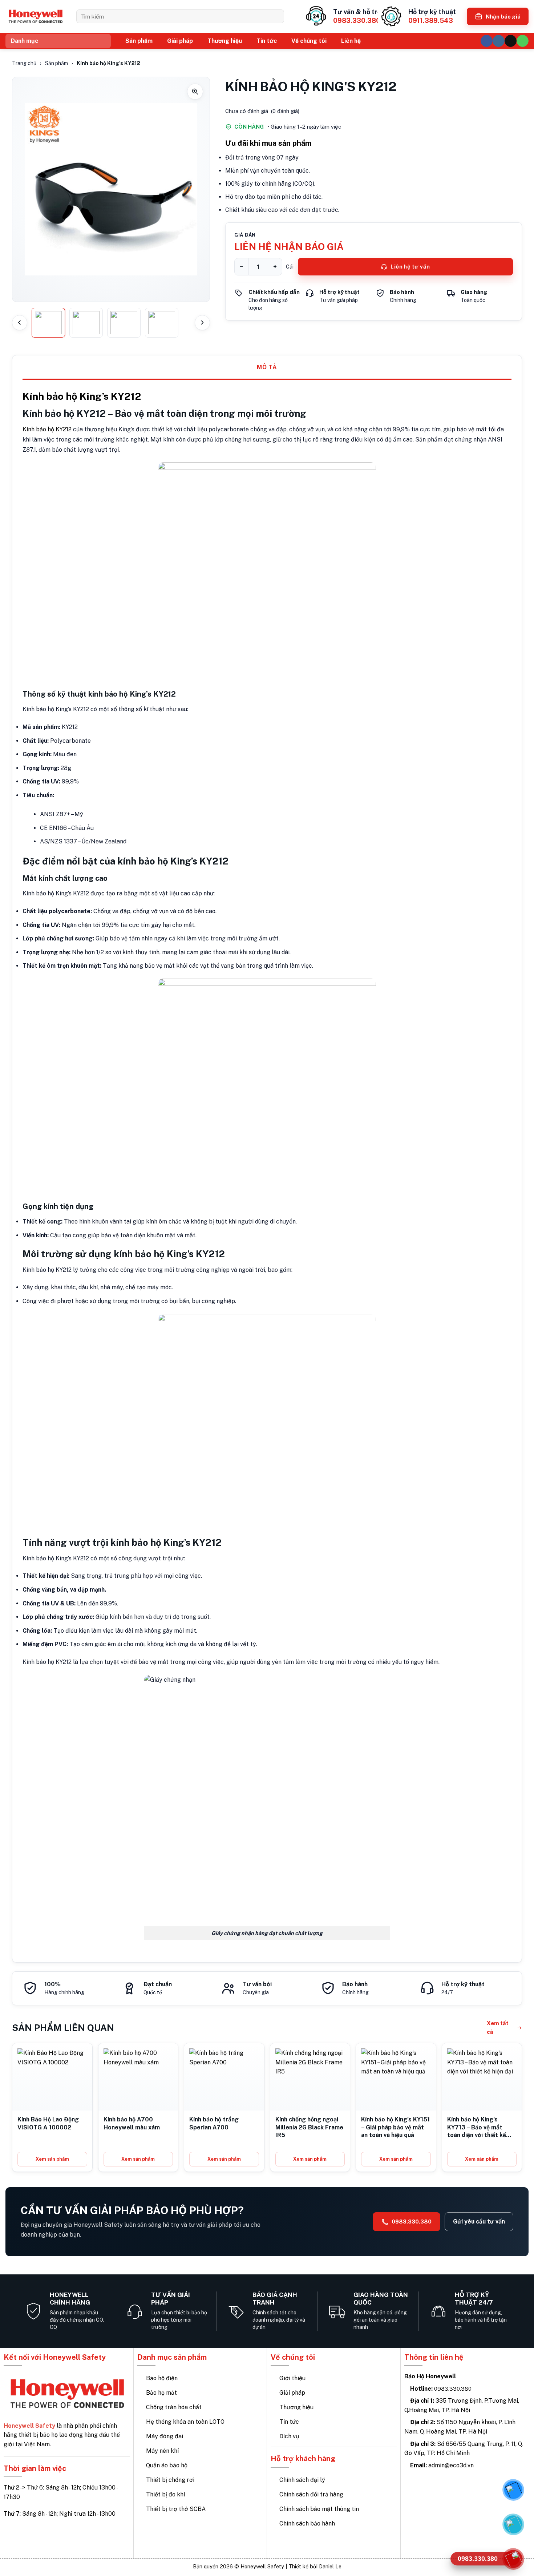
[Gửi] (276, 16)
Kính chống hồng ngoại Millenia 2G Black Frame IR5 (309, 2127)
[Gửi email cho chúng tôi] (511, 41)
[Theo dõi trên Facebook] (487, 41)
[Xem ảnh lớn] (111, 189)
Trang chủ (24, 63)
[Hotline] (513, 2559)
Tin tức (267, 41)
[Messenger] (513, 2490)
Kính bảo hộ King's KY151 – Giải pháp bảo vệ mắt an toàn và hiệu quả (395, 2127)
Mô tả (267, 367)
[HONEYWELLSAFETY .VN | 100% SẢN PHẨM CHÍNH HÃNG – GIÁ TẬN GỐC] (35, 17)
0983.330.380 (412, 2222)
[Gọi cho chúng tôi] (523, 41)
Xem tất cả (498, 2027)
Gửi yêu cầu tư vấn (479, 2222)
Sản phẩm (139, 41)
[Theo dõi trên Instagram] (499, 41)
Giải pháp (180, 41)
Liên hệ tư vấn (410, 267)
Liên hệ (351, 41)
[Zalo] (513, 2524)
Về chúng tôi (309, 41)
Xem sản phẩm (52, 2159)
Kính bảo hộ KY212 (47, 429)
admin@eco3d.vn (451, 2465)
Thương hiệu (225, 41)
